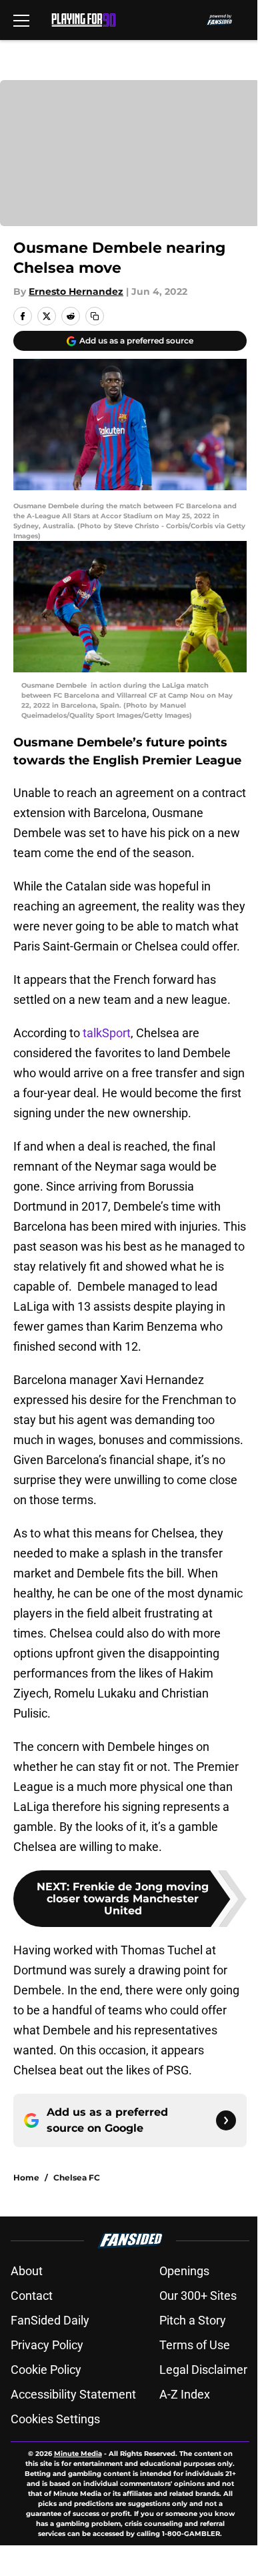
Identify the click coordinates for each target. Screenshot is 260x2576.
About (27, 2271)
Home (26, 2177)
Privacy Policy (47, 2345)
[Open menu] (21, 20)
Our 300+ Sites (198, 2296)
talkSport (107, 1033)
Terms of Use (195, 2345)
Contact (32, 2296)
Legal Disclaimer (203, 2370)
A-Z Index (185, 2394)
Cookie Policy (46, 2370)
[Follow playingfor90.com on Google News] (226, 2120)
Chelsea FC (77, 2177)
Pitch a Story (193, 2320)
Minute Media (78, 2454)
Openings (184, 2271)
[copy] (95, 316)
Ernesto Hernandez (76, 291)
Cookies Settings (55, 2419)
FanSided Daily (50, 2320)
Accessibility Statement (73, 2394)
